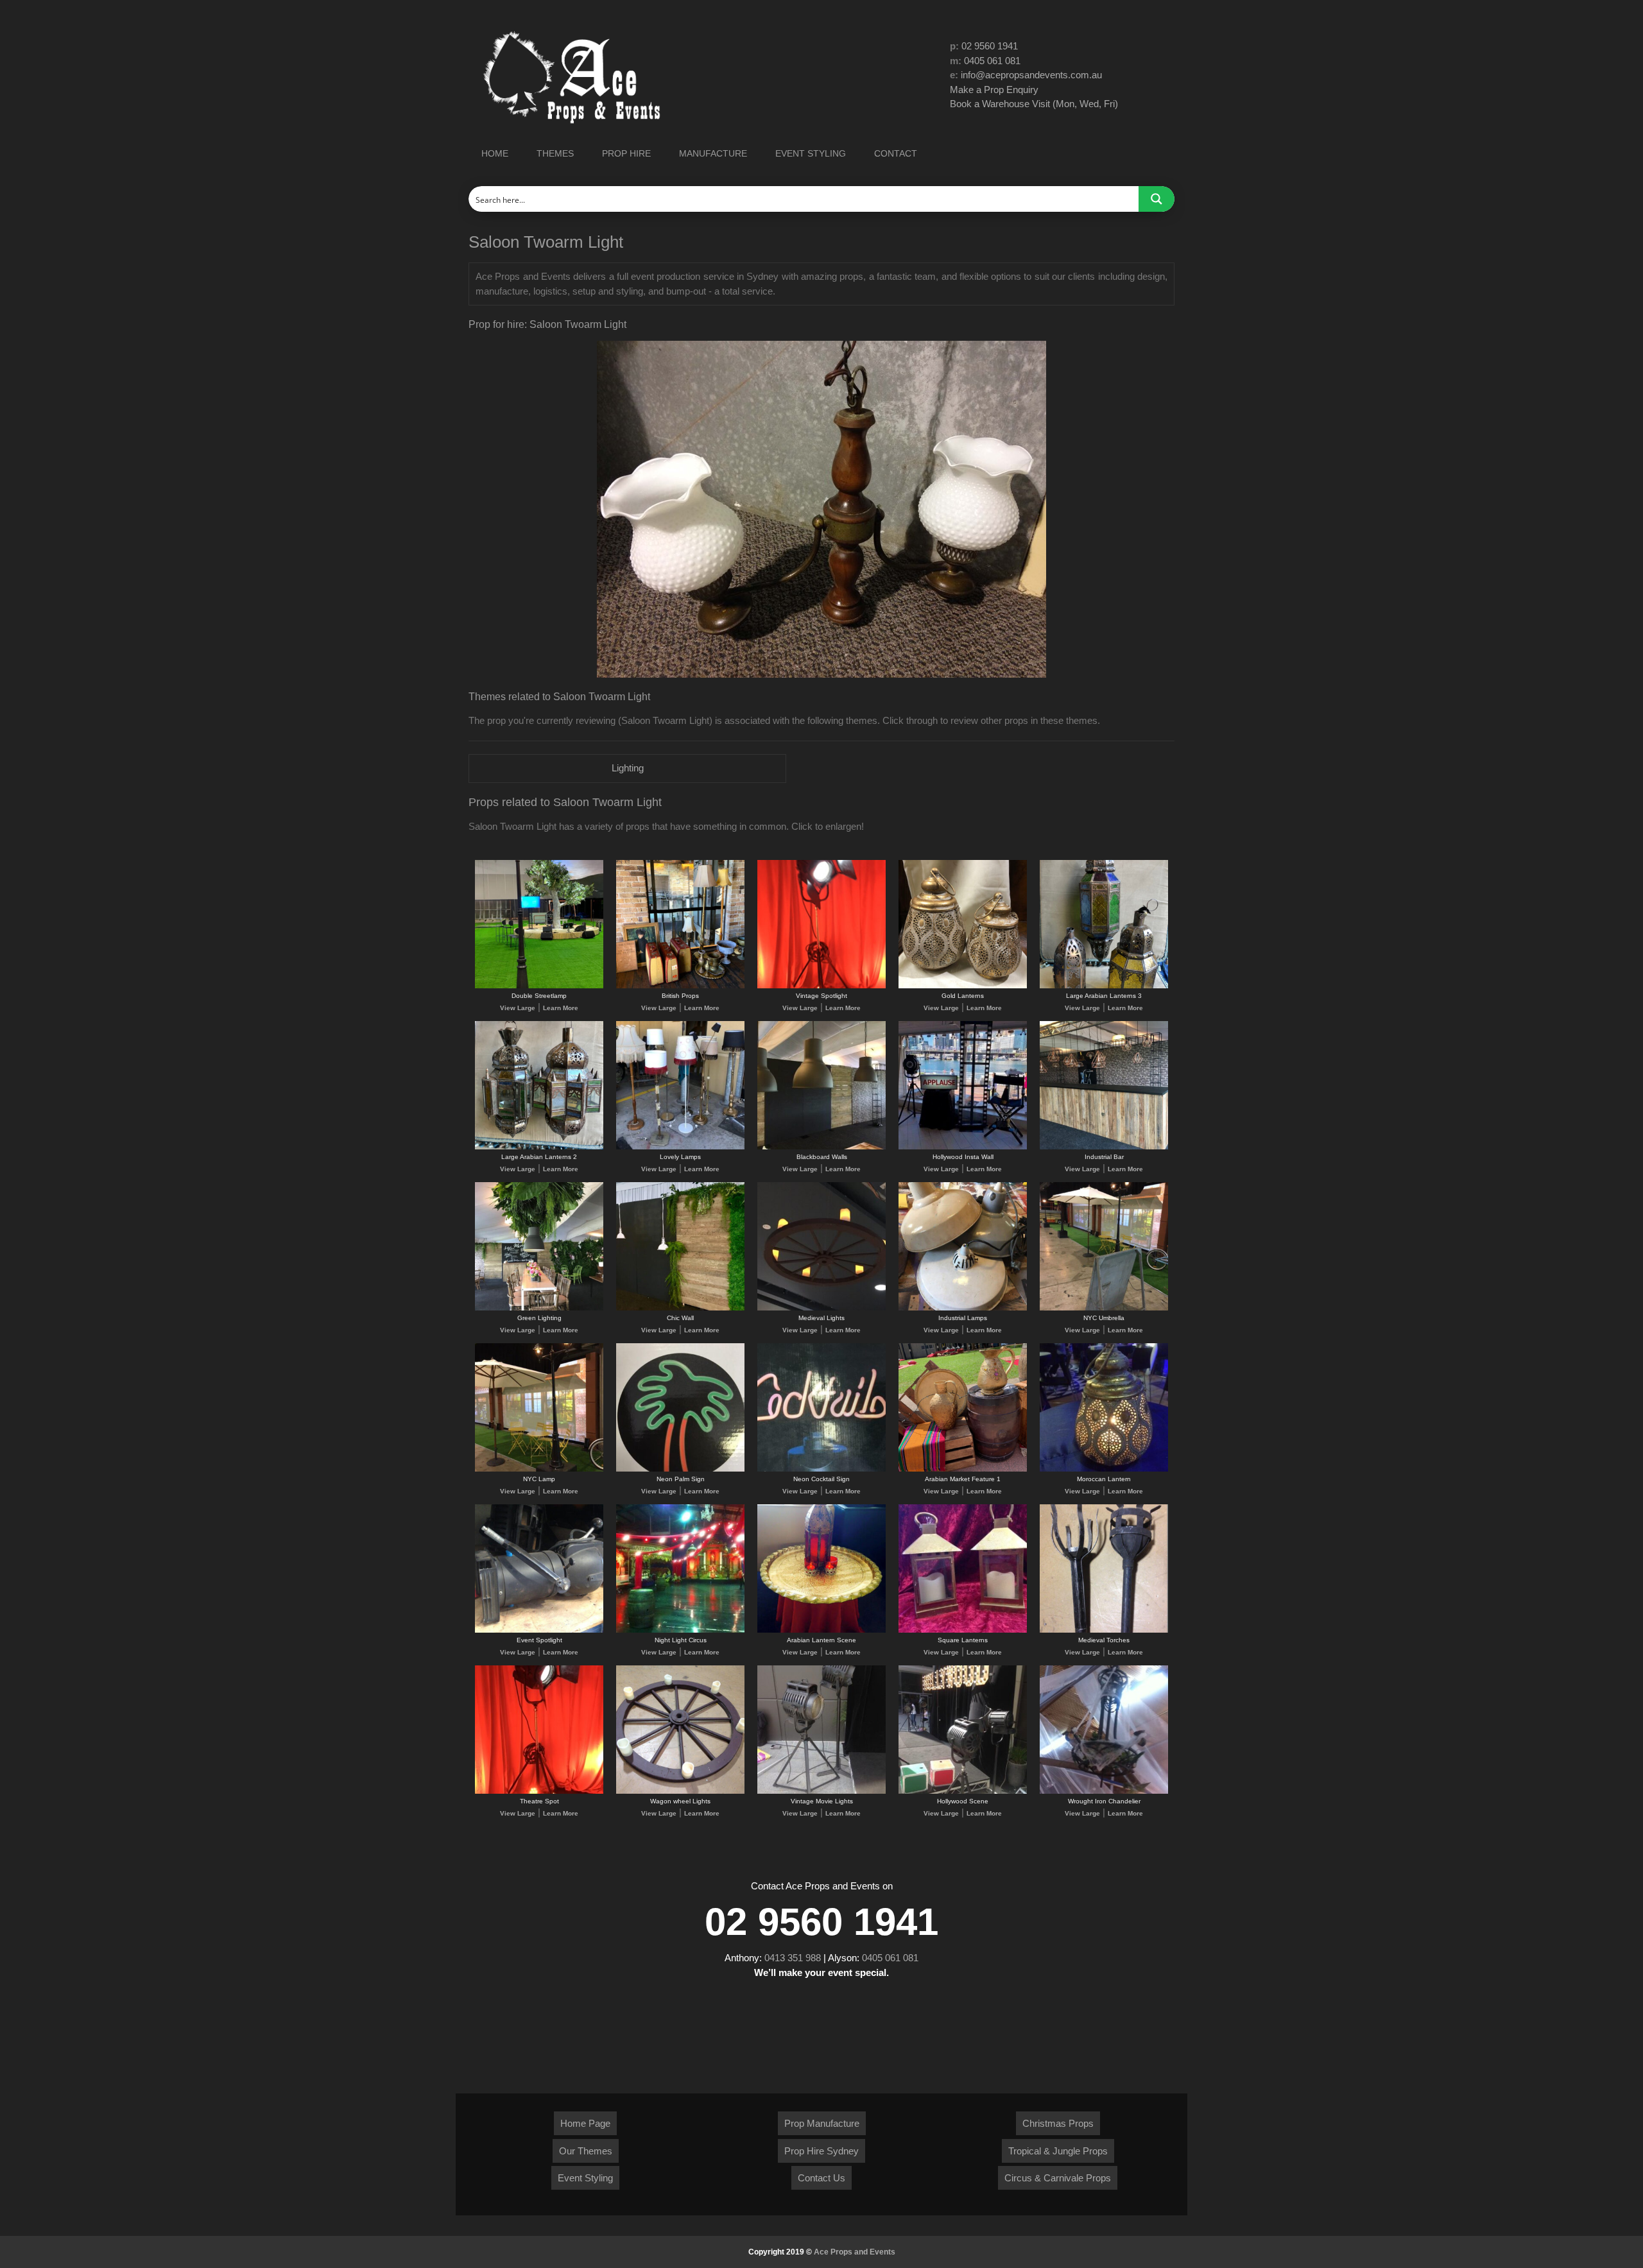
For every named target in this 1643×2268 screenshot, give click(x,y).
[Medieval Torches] (1104, 1630)
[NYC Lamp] (539, 1469)
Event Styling (585, 2178)
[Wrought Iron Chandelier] (1104, 1791)
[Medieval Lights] (821, 1308)
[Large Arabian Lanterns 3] (1104, 986)
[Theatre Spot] (539, 1791)
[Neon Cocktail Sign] (821, 1469)
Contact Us (821, 2178)
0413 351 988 (793, 1958)
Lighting (628, 768)
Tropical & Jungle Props (1058, 2151)
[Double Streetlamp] (539, 986)
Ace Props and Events (855, 2252)
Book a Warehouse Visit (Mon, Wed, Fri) (1034, 104)
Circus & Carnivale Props (1058, 2178)
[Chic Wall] (680, 1308)
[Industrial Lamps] (963, 1308)
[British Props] (680, 986)
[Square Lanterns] (963, 1630)
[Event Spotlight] (539, 1630)
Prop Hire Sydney (821, 2151)
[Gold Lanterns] (963, 986)
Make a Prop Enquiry (994, 90)
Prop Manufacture (822, 2123)
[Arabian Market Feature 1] (963, 1469)
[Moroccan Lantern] (1104, 1469)
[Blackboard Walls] (821, 1147)
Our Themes (586, 2151)
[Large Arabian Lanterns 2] (539, 1147)
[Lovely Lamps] (680, 1147)
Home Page (585, 2123)
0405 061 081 (992, 61)
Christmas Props (1058, 2123)
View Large (518, 1008)
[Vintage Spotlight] (821, 986)
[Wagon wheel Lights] (680, 1791)
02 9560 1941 (990, 46)
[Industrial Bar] (1104, 1147)
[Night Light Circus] (680, 1630)
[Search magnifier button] (1157, 199)
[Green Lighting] (539, 1308)
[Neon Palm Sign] (680, 1469)
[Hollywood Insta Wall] (963, 1147)
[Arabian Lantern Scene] (821, 1630)
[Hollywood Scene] (963, 1791)
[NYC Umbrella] (1104, 1308)
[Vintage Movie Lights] (821, 1791)
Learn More (561, 1008)
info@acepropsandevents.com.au (1031, 75)
